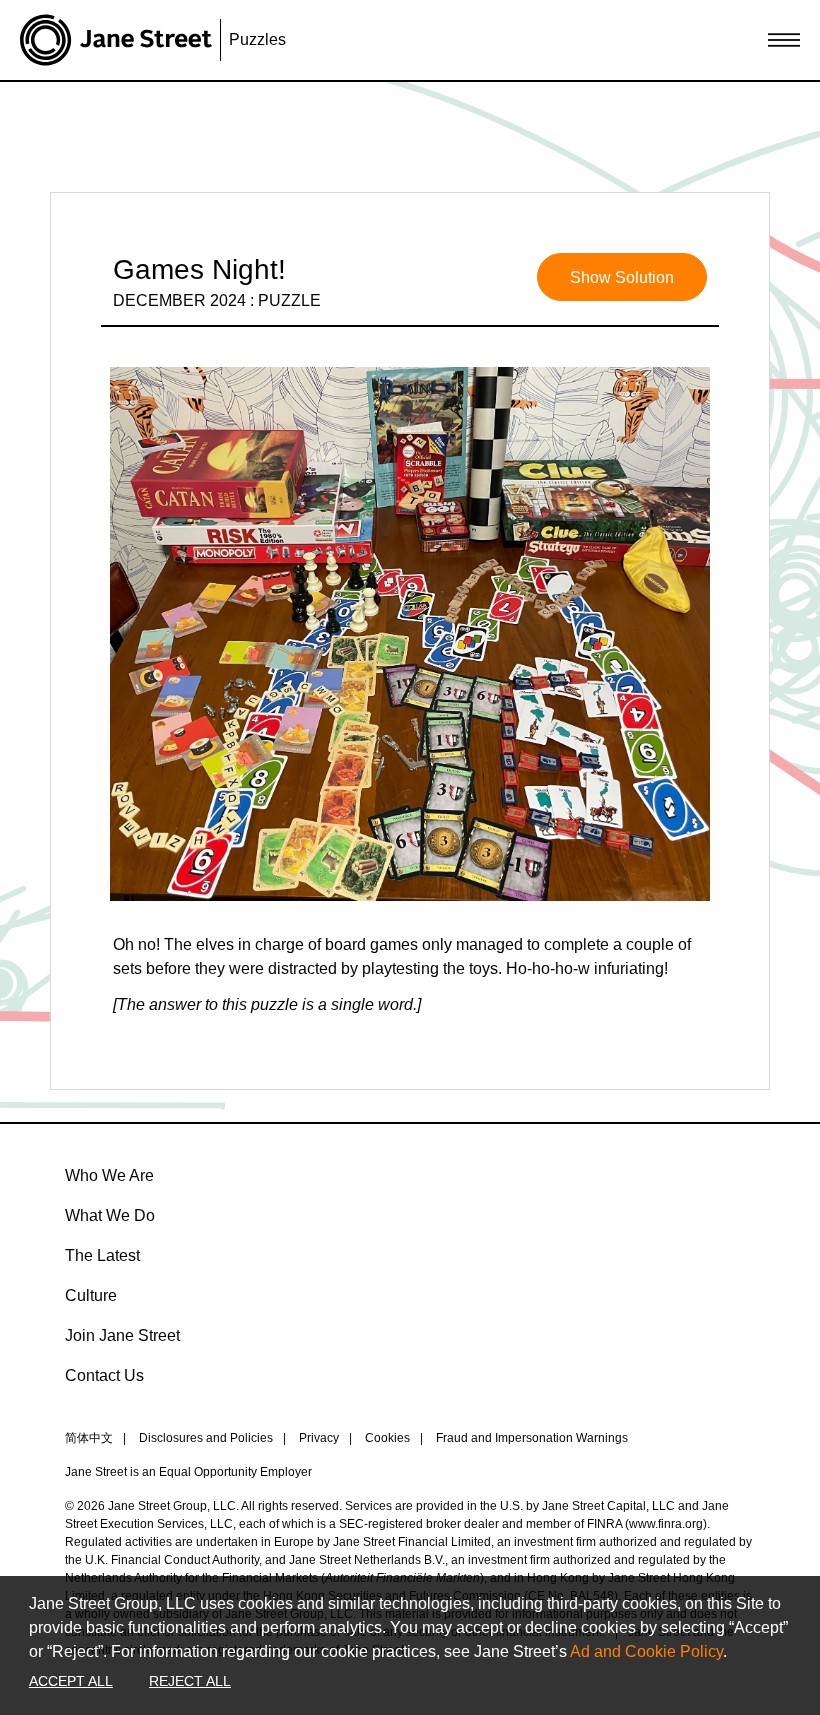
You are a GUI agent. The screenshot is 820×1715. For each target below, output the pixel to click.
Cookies (387, 1438)
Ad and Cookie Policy (646, 1651)
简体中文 (89, 1438)
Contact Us (104, 1375)
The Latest (102, 1255)
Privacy (319, 1438)
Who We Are (109, 1175)
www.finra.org (666, 1524)
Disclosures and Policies (206, 1438)
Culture (91, 1295)
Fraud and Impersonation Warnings (532, 1438)
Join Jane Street (122, 1335)
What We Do (110, 1215)
